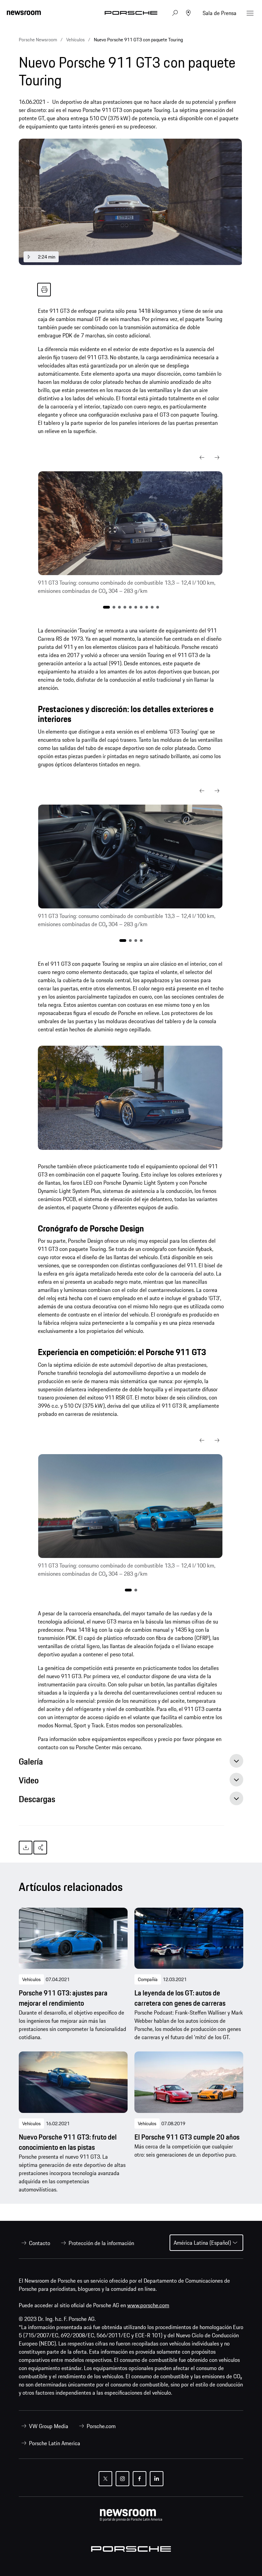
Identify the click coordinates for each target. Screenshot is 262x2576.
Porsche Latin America (55, 2443)
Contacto (40, 2243)
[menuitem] (34, 2243)
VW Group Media (49, 2426)
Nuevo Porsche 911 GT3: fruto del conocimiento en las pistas (68, 2142)
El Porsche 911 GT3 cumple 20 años (187, 2137)
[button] (202, 458)
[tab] (131, 1763)
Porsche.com (101, 2426)
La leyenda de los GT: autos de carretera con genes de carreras (180, 1998)
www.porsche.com (148, 2305)
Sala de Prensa (220, 13)
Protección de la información (101, 2243)
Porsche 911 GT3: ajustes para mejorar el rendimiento (63, 1998)
